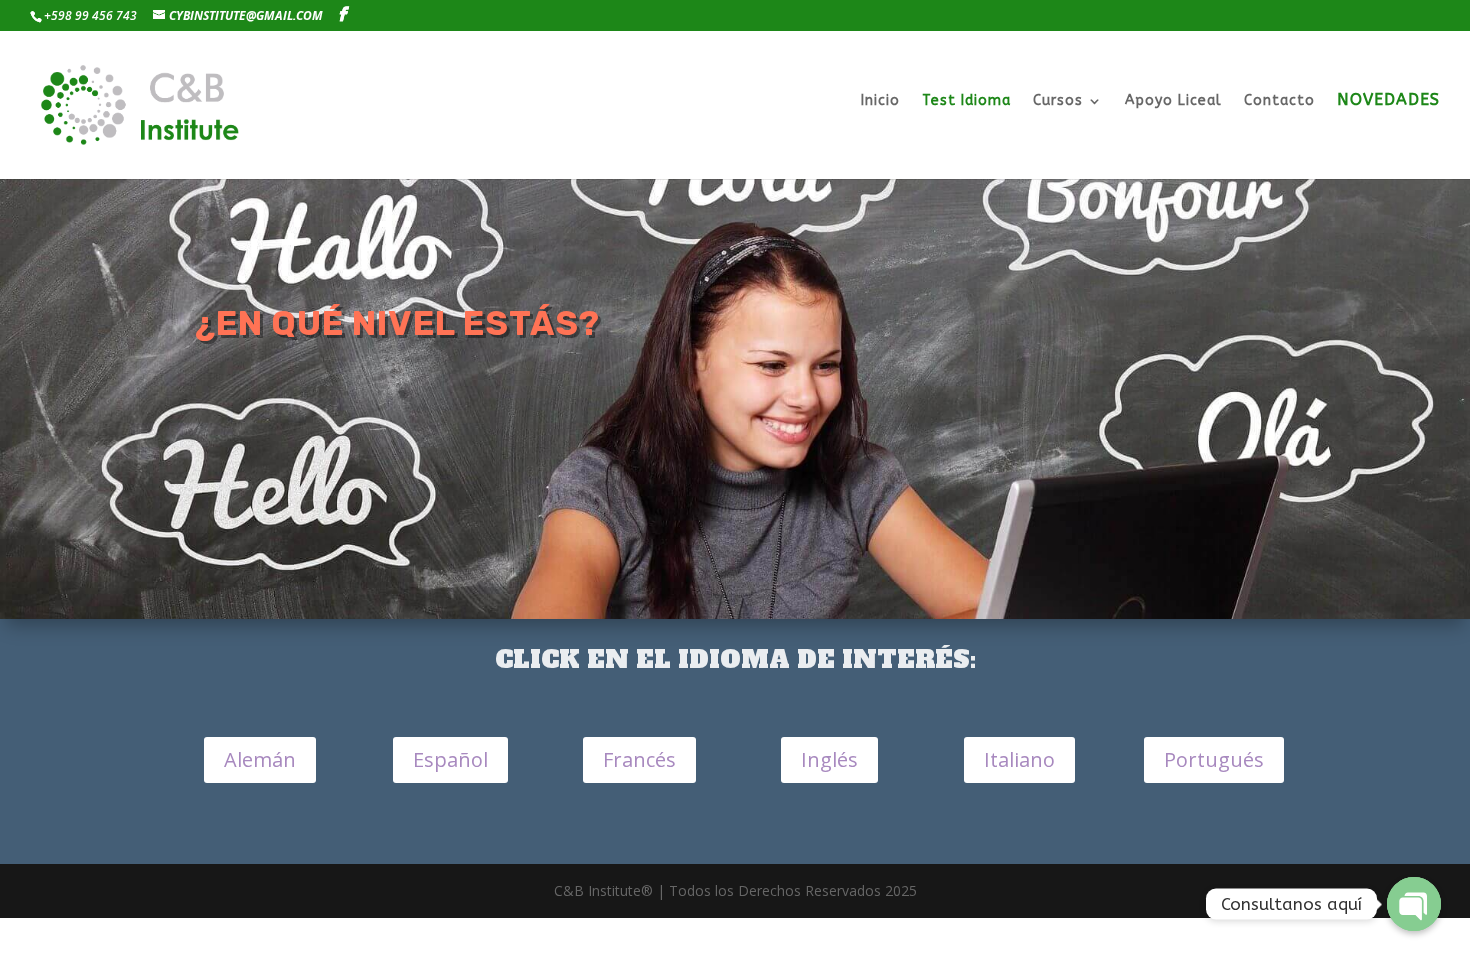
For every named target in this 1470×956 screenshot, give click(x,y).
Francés (639, 759)
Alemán (260, 759)
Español (450, 759)
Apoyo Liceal (1173, 101)
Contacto (1279, 101)
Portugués (1214, 759)
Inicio (880, 101)
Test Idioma (966, 101)
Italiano (1019, 759)
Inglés (829, 759)
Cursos (1058, 101)
